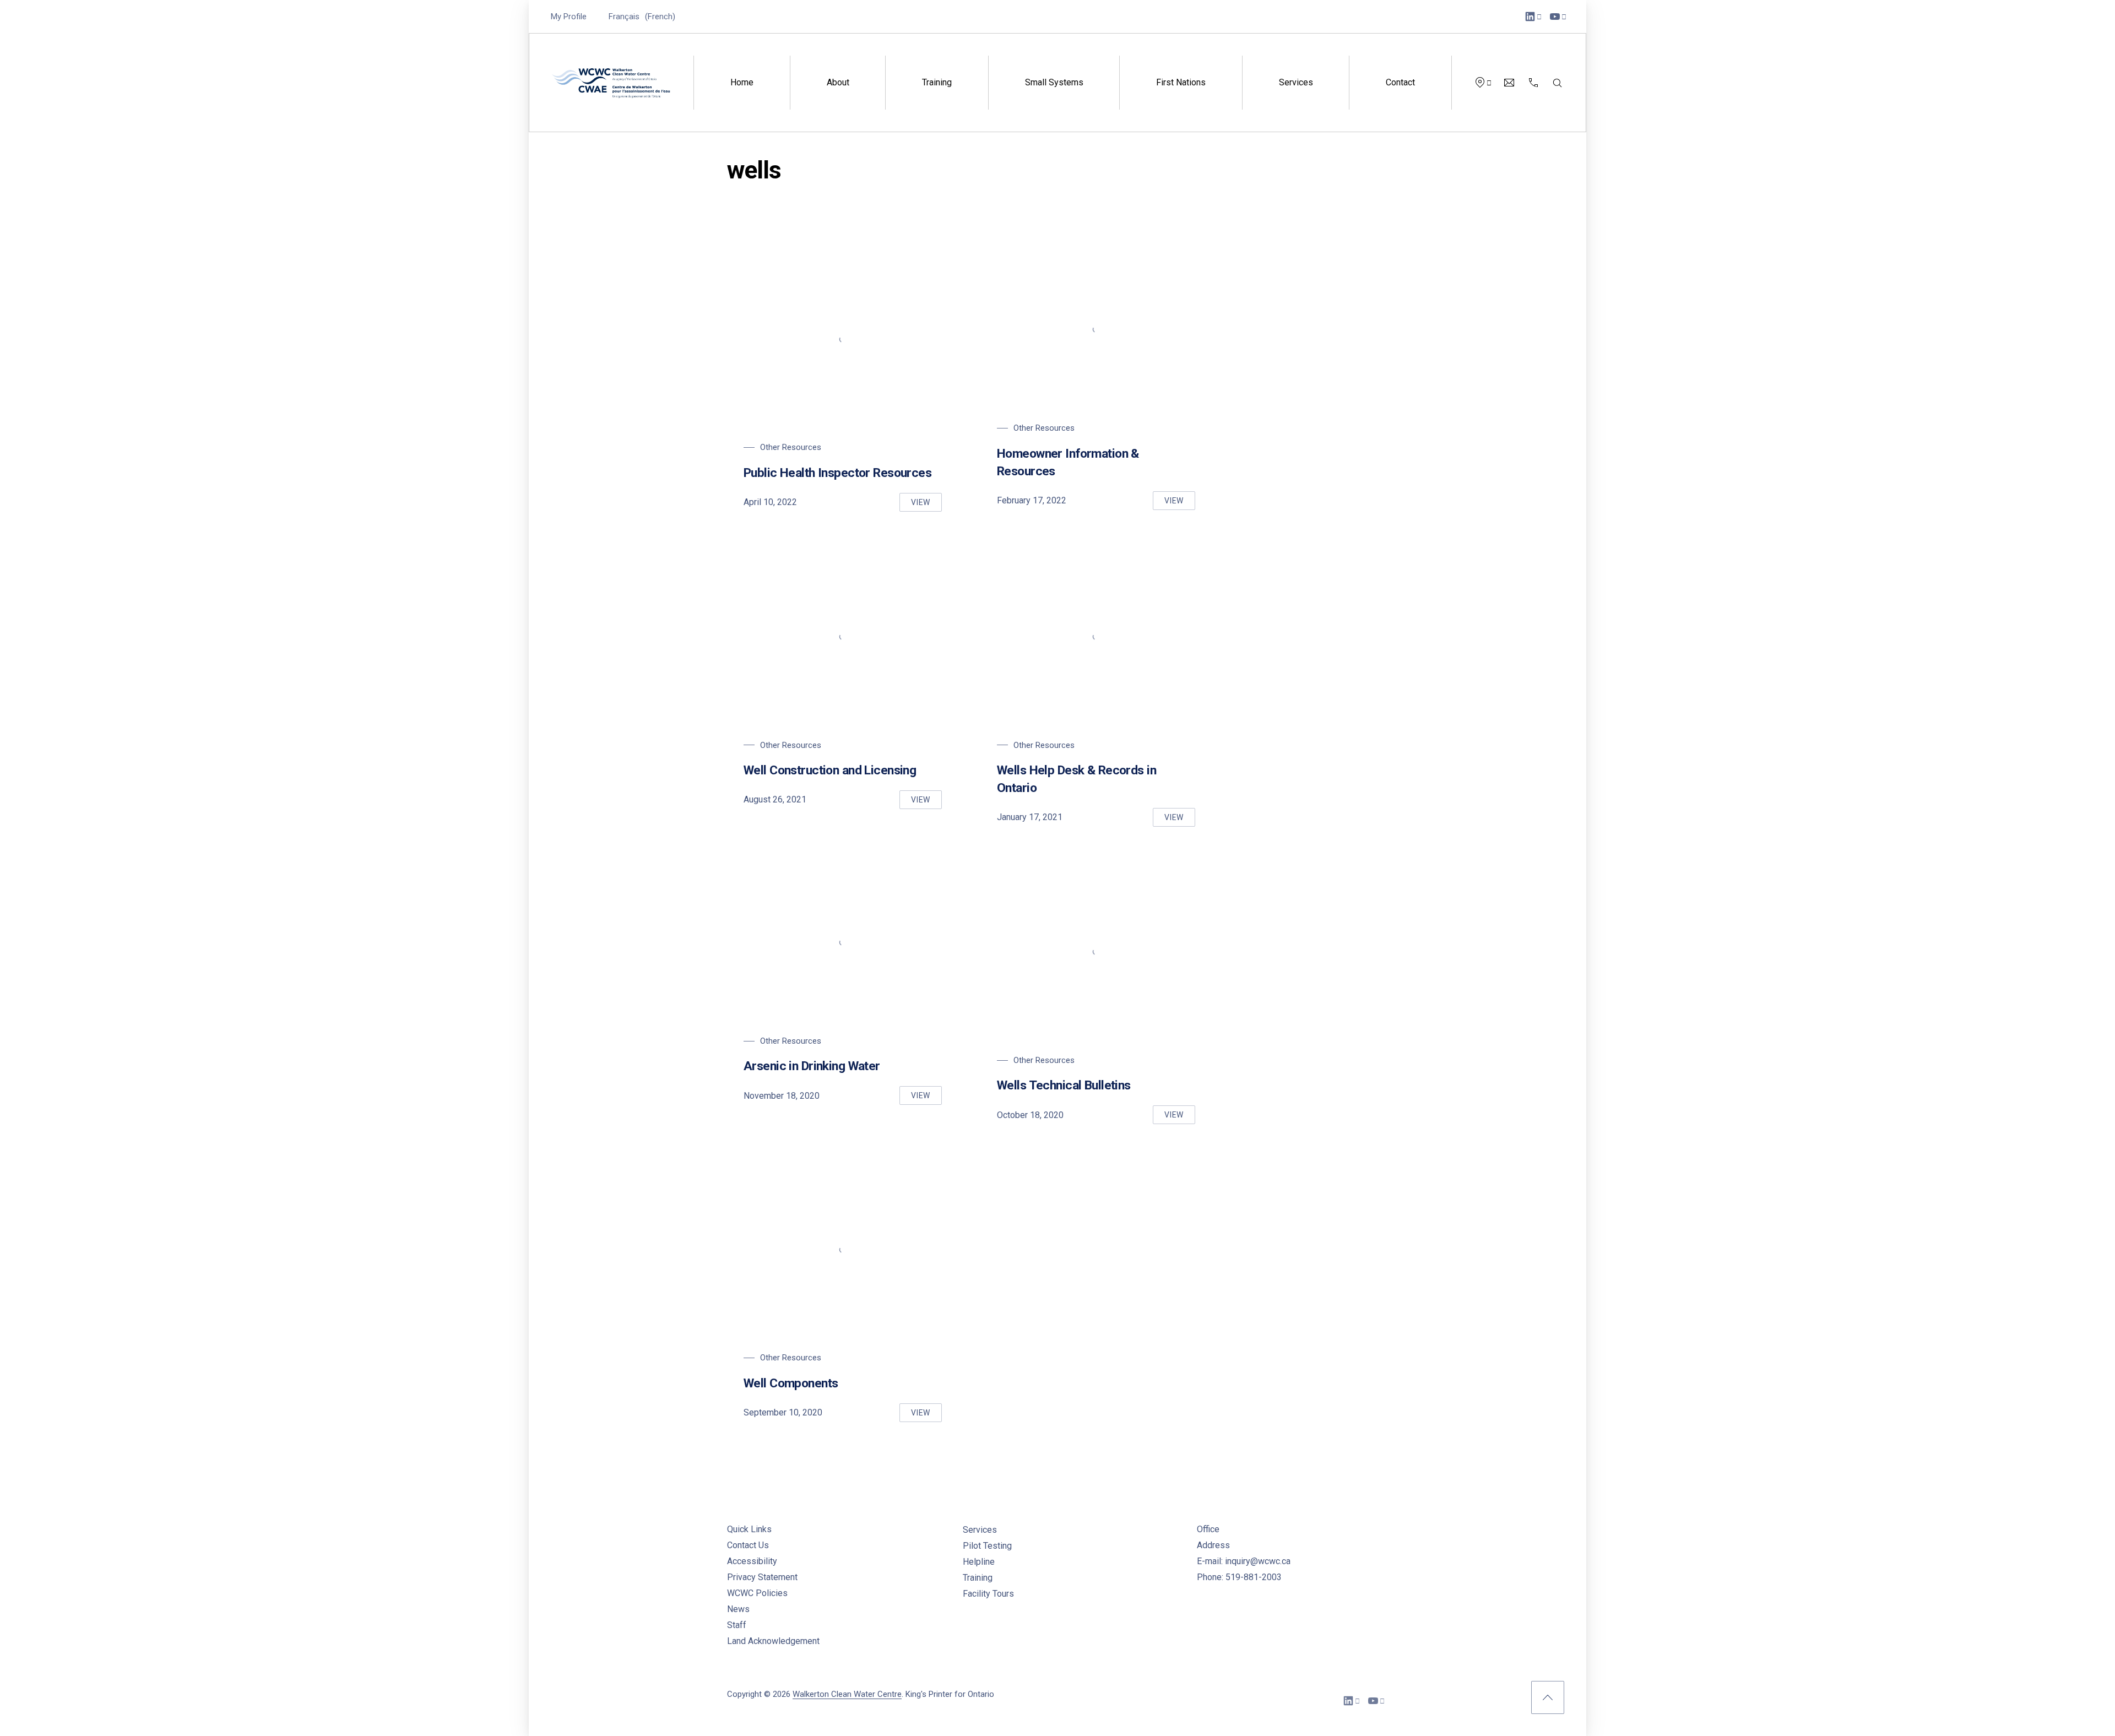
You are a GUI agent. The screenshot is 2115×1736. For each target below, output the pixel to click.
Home (742, 82)
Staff (737, 1625)
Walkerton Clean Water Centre (847, 1694)
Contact (1400, 82)
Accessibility (752, 1561)
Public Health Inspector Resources (837, 473)
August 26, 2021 (775, 799)
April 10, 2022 (770, 502)
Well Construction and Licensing (830, 770)
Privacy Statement (762, 1577)
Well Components (791, 1383)
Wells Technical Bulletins (1064, 1085)
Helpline (979, 1562)
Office (1208, 1529)
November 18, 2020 (782, 1096)
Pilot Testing (987, 1546)
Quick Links (749, 1529)
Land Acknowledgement (773, 1641)
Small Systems (1054, 82)
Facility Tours (988, 1594)
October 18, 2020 (1030, 1115)
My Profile (569, 17)
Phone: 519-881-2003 (1239, 1577)
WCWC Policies (757, 1593)
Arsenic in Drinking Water (812, 1066)
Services (1296, 82)
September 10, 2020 (783, 1412)
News (738, 1609)
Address (1213, 1545)
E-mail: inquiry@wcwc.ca (1244, 1561)
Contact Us (748, 1545)
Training (937, 82)
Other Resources (791, 447)
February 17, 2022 (1032, 500)
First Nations (1181, 82)
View (926, 505)
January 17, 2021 (1030, 817)
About (838, 82)
